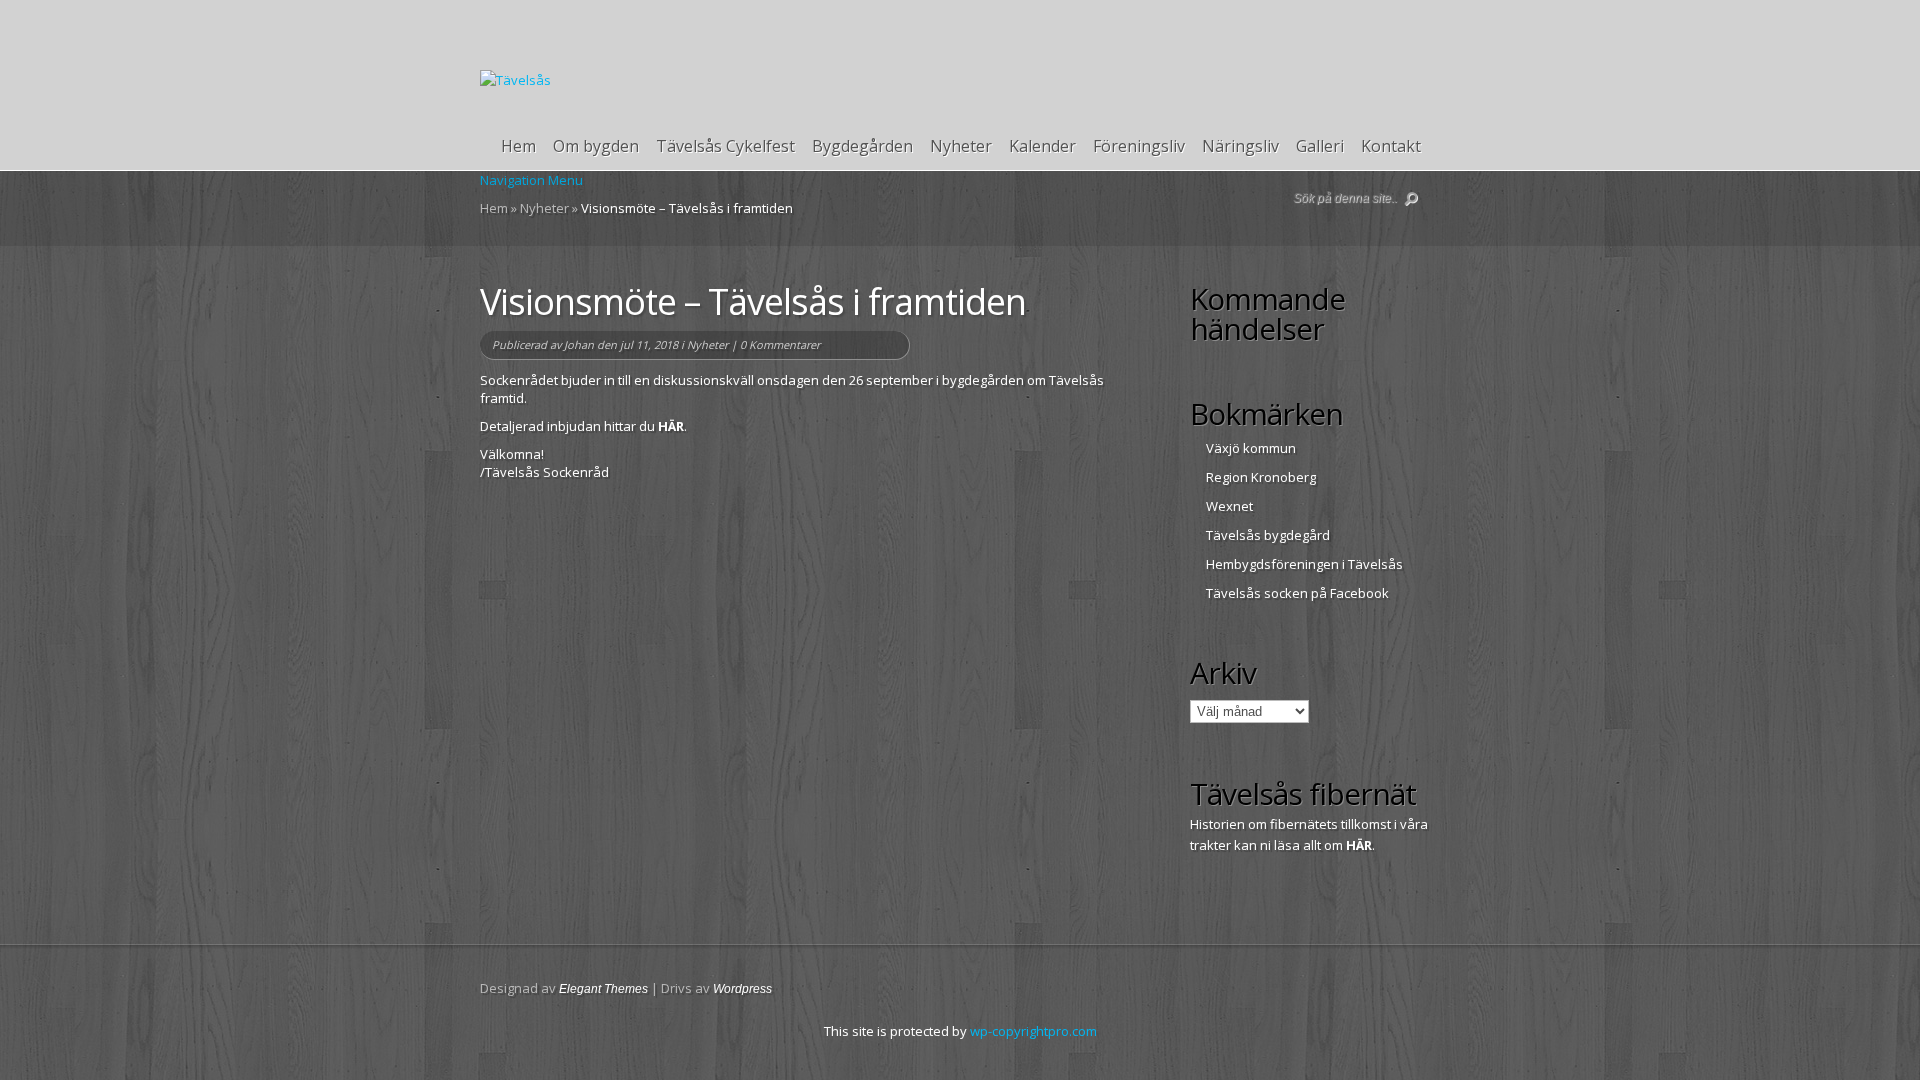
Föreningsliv (1139, 146)
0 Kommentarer (780, 344)
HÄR (671, 426)
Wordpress (742, 989)
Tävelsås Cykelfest (725, 146)
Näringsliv (1240, 146)
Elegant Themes (603, 989)
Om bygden (596, 146)
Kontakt (1391, 146)
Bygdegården (862, 146)
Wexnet (1229, 506)
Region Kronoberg (1261, 477)
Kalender (1042, 146)
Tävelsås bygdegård (1268, 535)
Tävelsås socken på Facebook (1297, 593)
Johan (579, 344)
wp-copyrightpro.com (1033, 1031)
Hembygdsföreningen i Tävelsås (1304, 564)
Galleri (1320, 146)
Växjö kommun (1251, 448)
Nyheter (961, 146)
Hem (518, 146)
